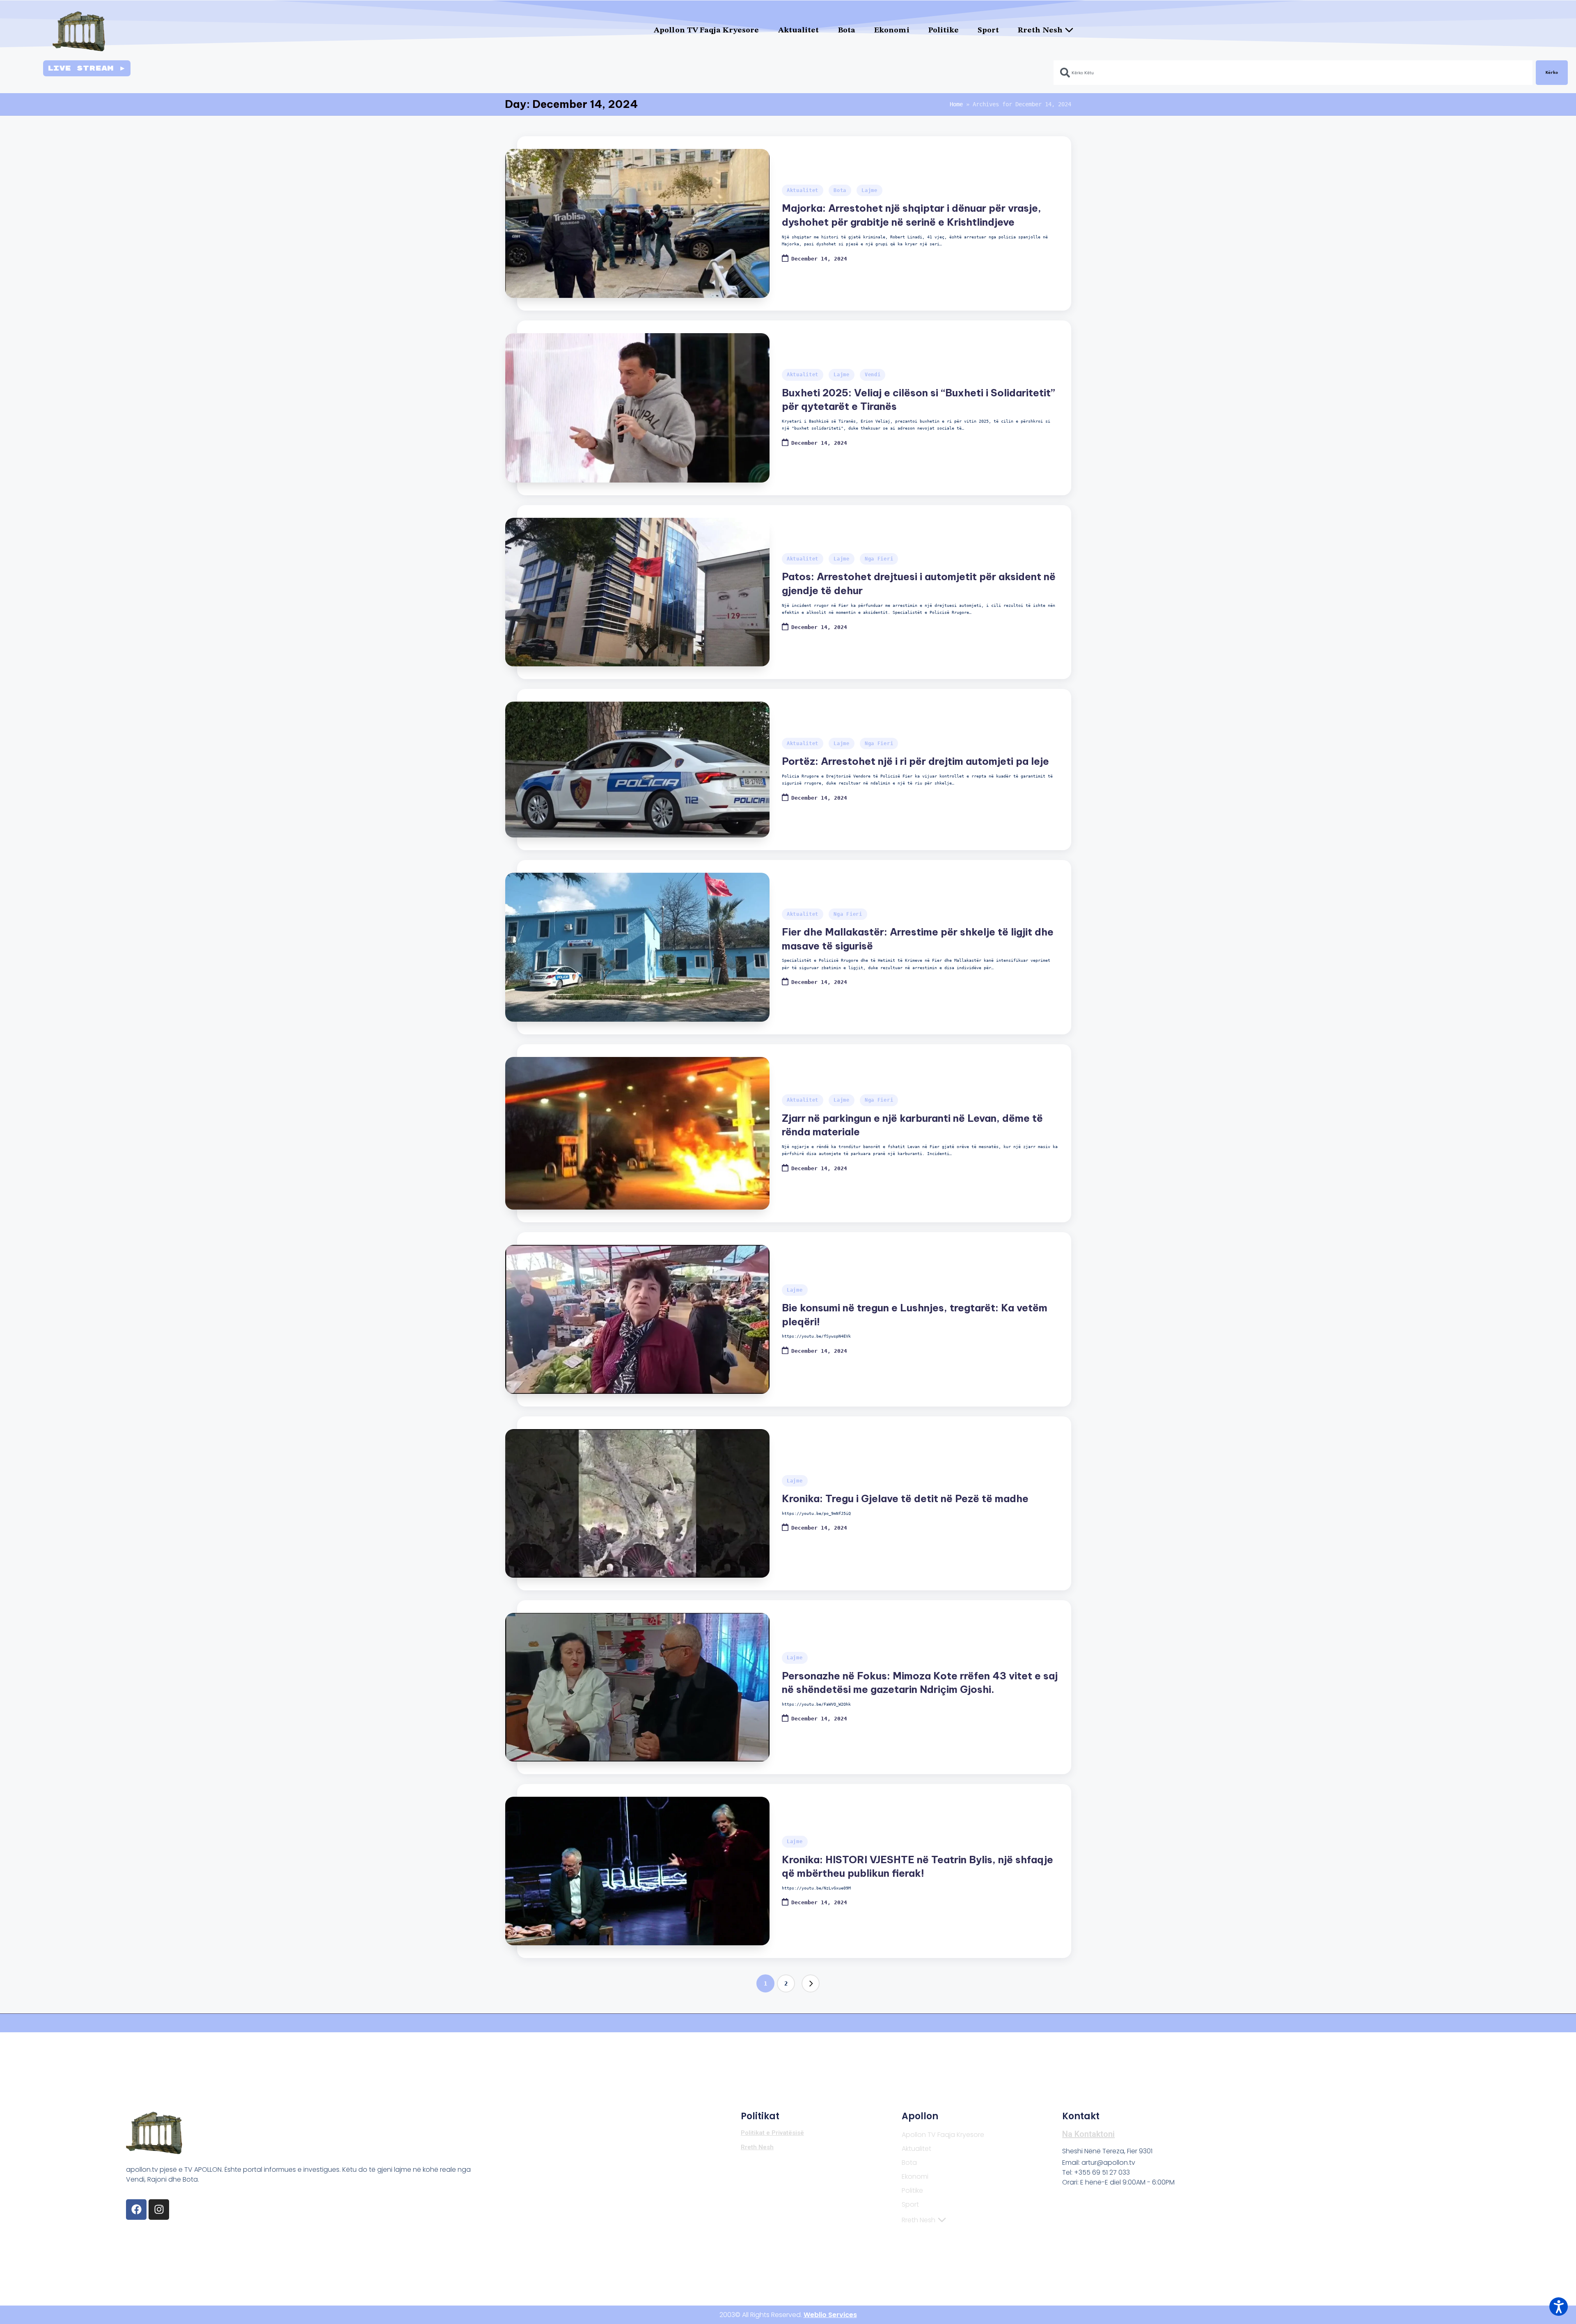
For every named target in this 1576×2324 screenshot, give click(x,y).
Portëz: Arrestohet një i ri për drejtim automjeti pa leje (915, 761)
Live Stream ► (87, 68)
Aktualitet (799, 31)
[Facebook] (136, 2210)
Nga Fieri (879, 559)
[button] (811, 1983)
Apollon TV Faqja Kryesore (707, 31)
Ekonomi (892, 31)
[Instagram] (159, 2210)
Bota (847, 31)
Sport (988, 31)
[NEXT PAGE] (811, 1983)
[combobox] (1293, 73)
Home (956, 104)
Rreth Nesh (1040, 31)
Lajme (869, 190)
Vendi (873, 375)
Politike (944, 31)
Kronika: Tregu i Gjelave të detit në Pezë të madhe (905, 1498)
